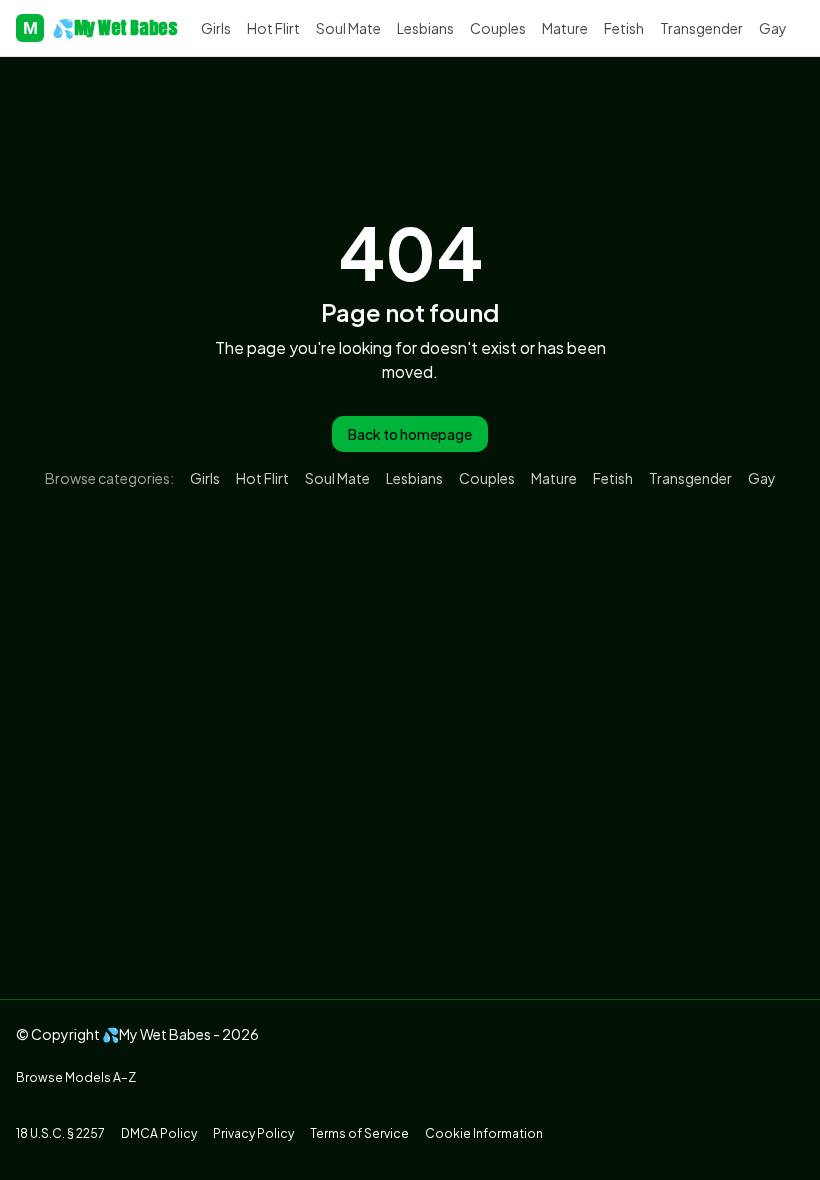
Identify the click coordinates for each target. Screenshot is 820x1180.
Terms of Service (359, 1133)
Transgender (701, 28)
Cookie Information (484, 1133)
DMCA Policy (159, 1133)
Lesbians (425, 28)
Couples (498, 28)
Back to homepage (410, 434)
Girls (216, 28)
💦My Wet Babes (100, 27)
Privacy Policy (253, 1133)
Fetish (624, 28)
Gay (773, 28)
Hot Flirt (273, 28)
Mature (565, 28)
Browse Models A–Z (76, 1077)
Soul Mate (348, 28)
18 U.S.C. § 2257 (60, 1133)
